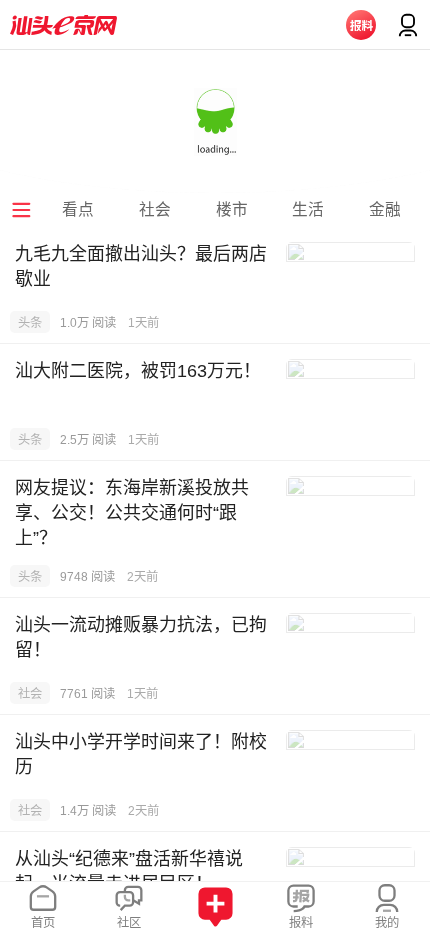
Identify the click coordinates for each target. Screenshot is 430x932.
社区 (129, 923)
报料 (301, 923)
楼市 (232, 209)
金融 (385, 209)
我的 (387, 923)
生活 (308, 209)
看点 (78, 209)
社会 (155, 209)
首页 (43, 923)
